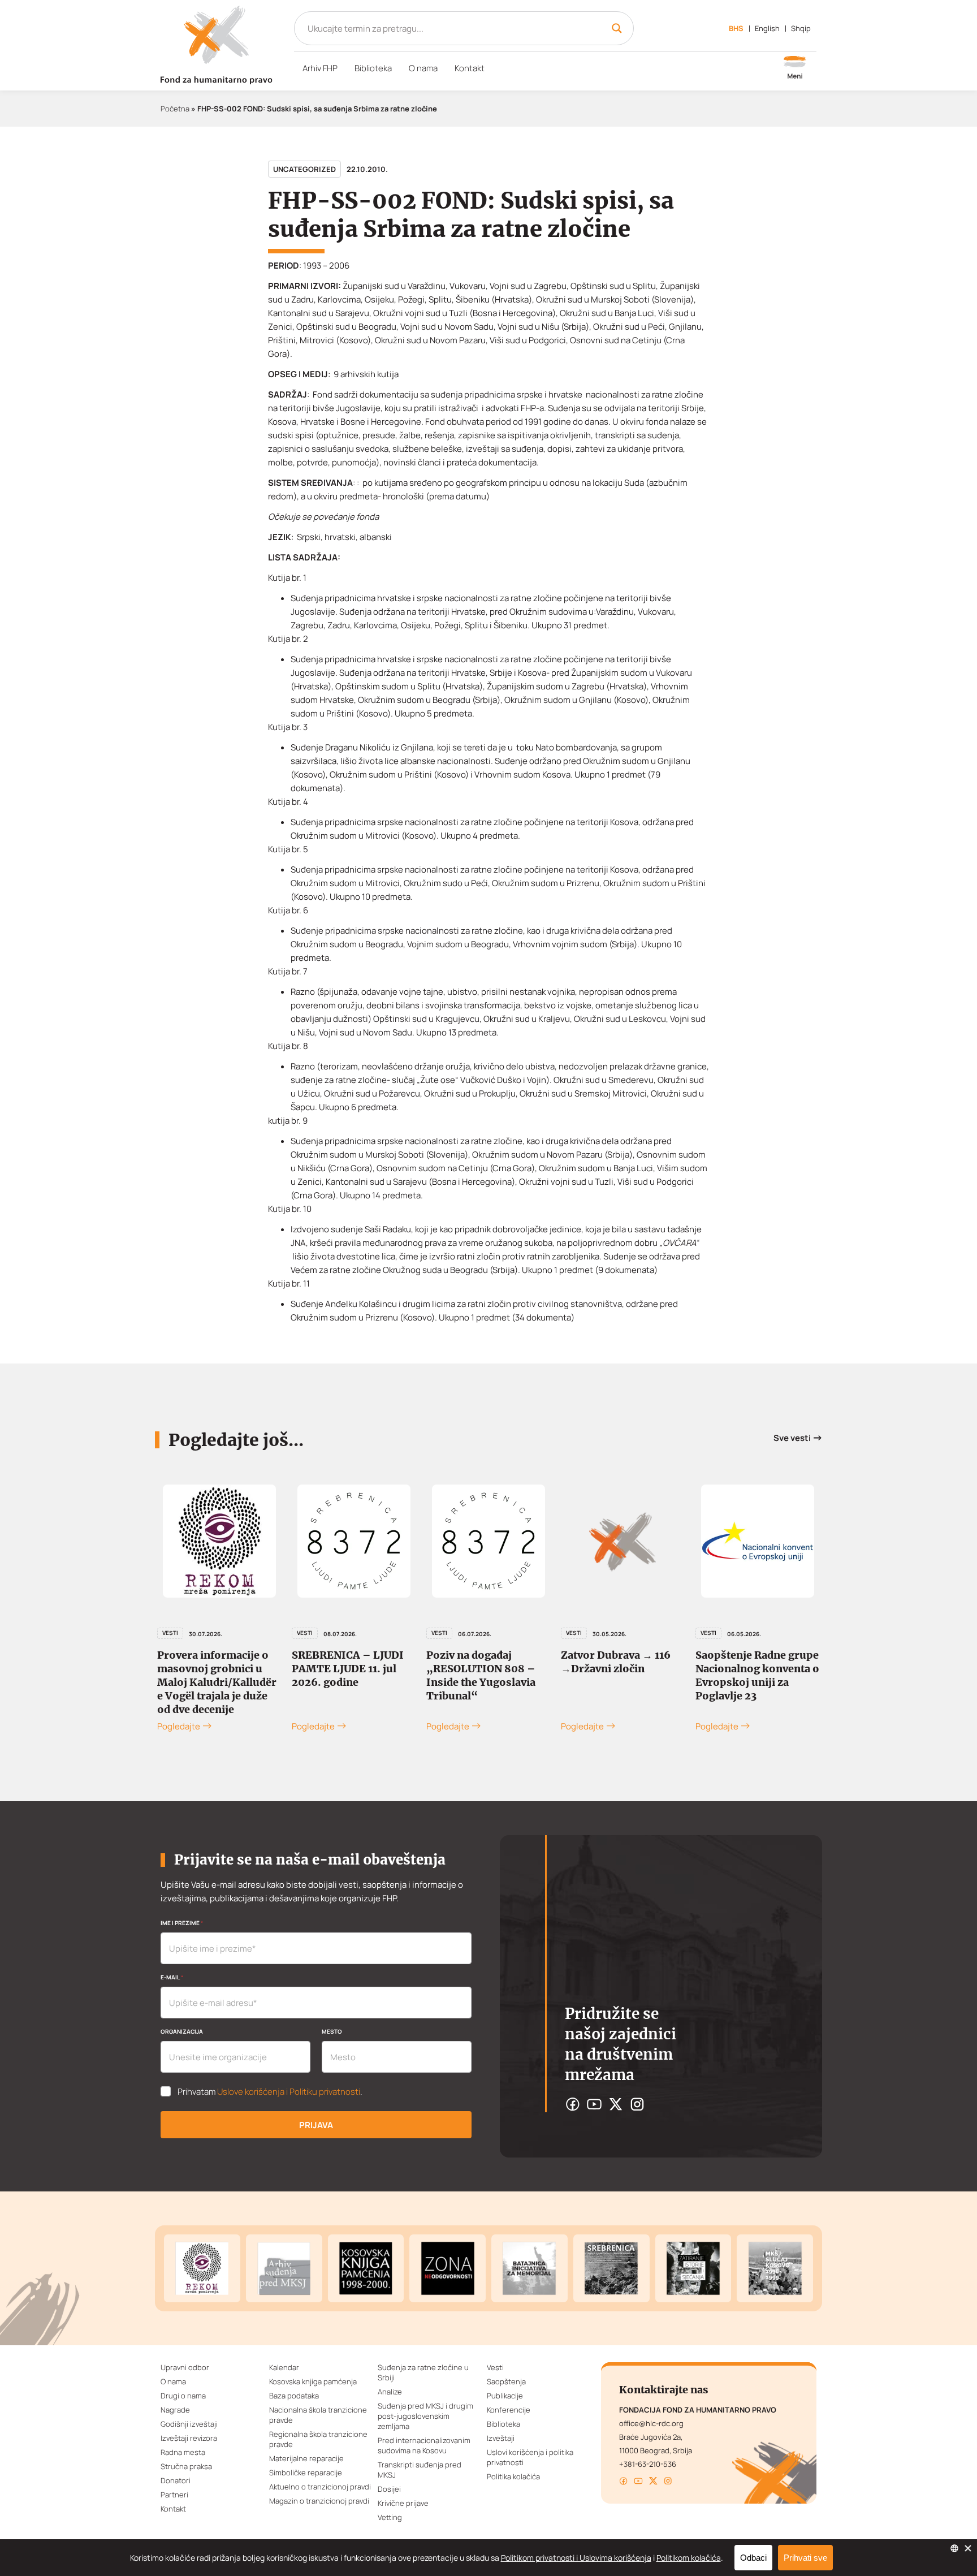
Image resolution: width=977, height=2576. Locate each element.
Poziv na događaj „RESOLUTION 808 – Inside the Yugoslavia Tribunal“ (481, 1675)
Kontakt (470, 68)
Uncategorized (304, 169)
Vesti (170, 1633)
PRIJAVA (316, 2125)
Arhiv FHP (320, 68)
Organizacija (182, 2031)
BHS (736, 28)
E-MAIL (172, 1977)
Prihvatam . (270, 2092)
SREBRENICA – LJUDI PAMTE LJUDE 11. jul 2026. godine (348, 1669)
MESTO (332, 2031)
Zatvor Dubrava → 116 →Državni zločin (616, 1662)
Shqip (801, 28)
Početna (175, 109)
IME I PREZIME (182, 1923)
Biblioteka (373, 68)
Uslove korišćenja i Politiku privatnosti (289, 2092)
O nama (423, 68)
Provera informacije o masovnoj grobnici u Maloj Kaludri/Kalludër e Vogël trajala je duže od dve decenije (217, 1682)
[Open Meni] (795, 68)
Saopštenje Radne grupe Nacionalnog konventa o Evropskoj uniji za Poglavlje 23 (757, 1675)
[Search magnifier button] (617, 28)
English (767, 28)
